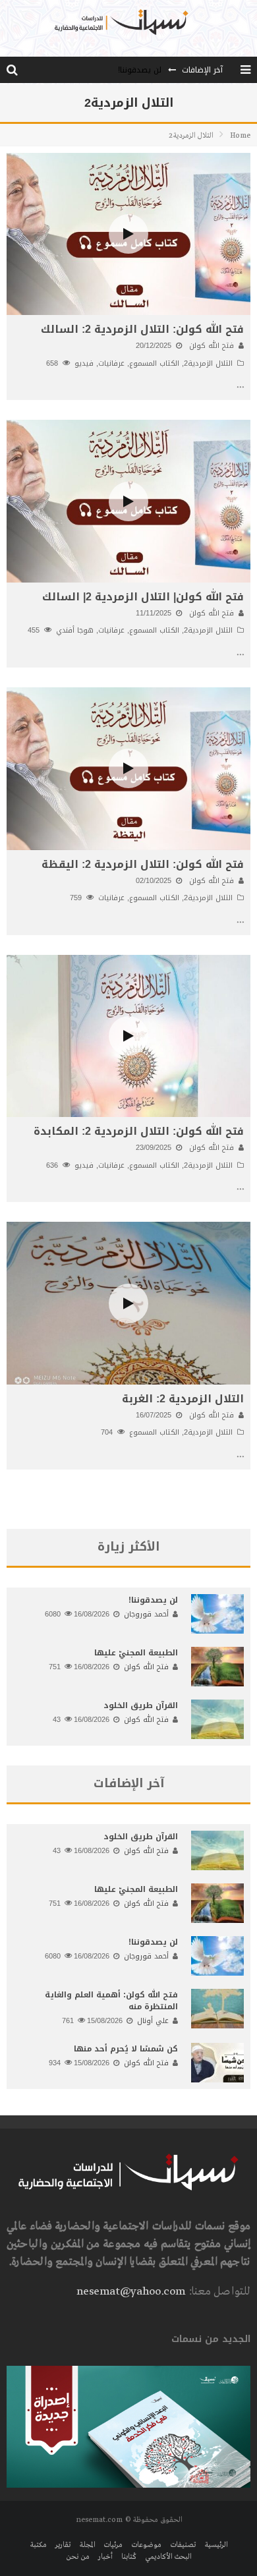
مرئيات (113, 2545)
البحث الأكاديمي (168, 2557)
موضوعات (146, 2545)
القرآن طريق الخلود (141, 1705)
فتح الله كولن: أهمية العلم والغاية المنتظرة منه (111, 2001)
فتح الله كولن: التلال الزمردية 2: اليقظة (143, 864)
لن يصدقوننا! (140, 57)
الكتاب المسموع (154, 363)
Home (240, 136)
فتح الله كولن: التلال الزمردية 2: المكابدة (139, 1131)
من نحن (78, 2557)
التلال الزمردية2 (208, 363)
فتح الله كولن (212, 346)
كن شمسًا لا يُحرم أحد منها (126, 2049)
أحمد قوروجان (146, 1614)
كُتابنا (129, 2557)
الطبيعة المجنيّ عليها (136, 1653)
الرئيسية (216, 2545)
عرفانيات (111, 363)
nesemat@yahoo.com (131, 2292)
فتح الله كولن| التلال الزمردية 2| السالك (143, 597)
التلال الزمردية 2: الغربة (183, 1399)
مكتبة (38, 2545)
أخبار (105, 2557)
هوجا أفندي (75, 630)
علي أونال (153, 2021)
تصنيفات (183, 2545)
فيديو (84, 363)
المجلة (87, 2545)
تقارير (63, 2545)
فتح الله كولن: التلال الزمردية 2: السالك (142, 329)
